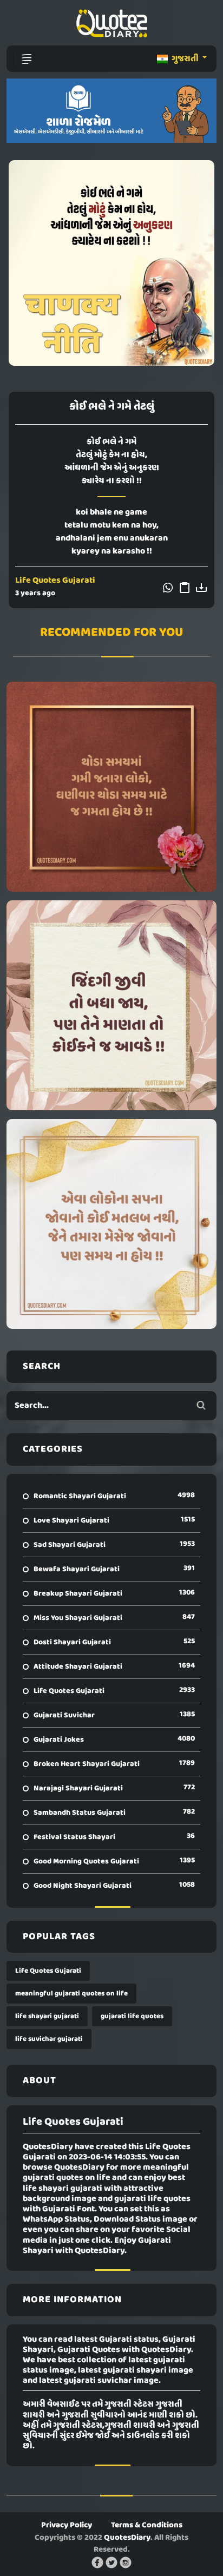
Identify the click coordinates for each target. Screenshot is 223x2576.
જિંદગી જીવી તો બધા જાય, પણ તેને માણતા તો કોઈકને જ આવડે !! (111, 1005)
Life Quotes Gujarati (55, 581)
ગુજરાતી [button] (185, 59)
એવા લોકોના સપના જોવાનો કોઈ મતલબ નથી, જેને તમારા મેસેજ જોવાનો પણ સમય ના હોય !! (112, 1224)
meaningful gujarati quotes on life (71, 1994)
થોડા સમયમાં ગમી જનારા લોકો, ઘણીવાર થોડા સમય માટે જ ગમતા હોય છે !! (112, 787)
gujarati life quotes (132, 2016)
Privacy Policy (67, 2525)
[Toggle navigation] (27, 59)
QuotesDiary (127, 2538)
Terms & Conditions (147, 2525)
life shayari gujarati (47, 2016)
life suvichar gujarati (49, 2039)
